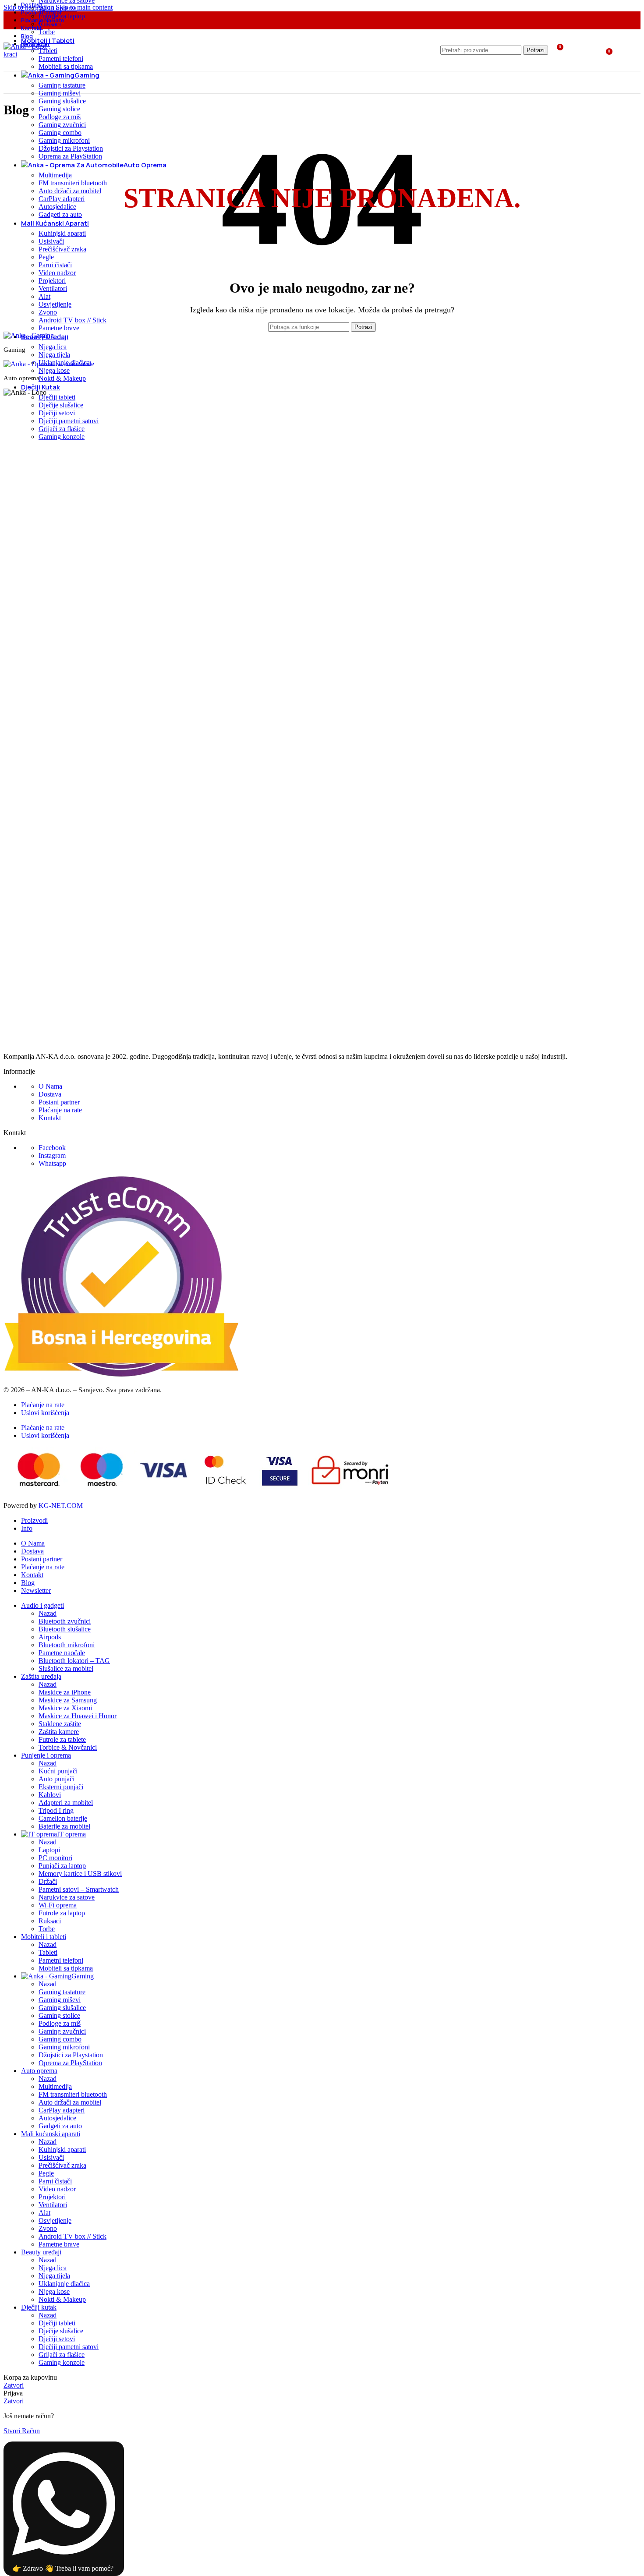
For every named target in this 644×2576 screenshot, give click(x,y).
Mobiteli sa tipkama (66, 66)
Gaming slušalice (62, 101)
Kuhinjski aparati (62, 233)
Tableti (48, 1952)
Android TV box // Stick (73, 320)
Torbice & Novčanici (68, 1747)
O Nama (50, 1086)
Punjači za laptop (62, 1866)
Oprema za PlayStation (70, 156)
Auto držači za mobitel (70, 191)
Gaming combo (60, 133)
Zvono (48, 312)
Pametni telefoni (61, 58)
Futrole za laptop (62, 16)
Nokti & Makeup (62, 378)
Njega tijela (54, 355)
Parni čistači (55, 265)
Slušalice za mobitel (66, 1668)
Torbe (47, 32)
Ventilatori (53, 288)
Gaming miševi (60, 93)
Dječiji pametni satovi (69, 421)
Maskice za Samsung (68, 1700)
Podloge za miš (60, 117)
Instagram (52, 1155)
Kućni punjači (58, 1771)
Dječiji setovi (57, 413)
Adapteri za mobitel (66, 1803)
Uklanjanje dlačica (64, 363)
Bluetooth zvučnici (65, 1621)
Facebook (52, 1148)
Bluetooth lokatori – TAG (74, 1661)
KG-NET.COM (61, 1506)
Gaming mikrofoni (64, 140)
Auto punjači (57, 1779)
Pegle (46, 257)
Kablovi (50, 1795)
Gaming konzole (62, 437)
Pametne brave (59, 328)
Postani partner (59, 1102)
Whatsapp (52, 1163)
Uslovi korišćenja (45, 1413)
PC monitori (55, 1858)
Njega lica (53, 347)
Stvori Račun (22, 2431)
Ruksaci (50, 24)
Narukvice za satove (67, 1897)
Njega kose (54, 370)
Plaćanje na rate (60, 1110)
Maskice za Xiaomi (65, 1708)
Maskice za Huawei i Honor (78, 1716)
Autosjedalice (57, 207)
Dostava (50, 1094)
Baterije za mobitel (64, 1826)
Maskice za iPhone (65, 1692)
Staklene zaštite (60, 1724)
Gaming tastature (62, 85)
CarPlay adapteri (62, 199)
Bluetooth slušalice (65, 1629)
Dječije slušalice (61, 405)
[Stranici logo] (30, 54)
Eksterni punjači (61, 1787)
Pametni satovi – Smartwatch (79, 1889)
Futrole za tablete (62, 1739)
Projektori (52, 281)
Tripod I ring (56, 1810)
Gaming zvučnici (62, 125)
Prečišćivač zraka (62, 249)
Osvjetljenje (55, 304)
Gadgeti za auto (60, 214)
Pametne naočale (62, 1653)
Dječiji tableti (57, 397)
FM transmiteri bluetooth (73, 183)
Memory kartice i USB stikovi (80, 1874)
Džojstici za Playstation (71, 148)
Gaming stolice (59, 109)
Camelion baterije (63, 1818)
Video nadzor (57, 273)
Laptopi (49, 1850)
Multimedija (55, 175)
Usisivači (51, 241)
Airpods (50, 1637)
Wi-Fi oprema (58, 8)
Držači (48, 1881)
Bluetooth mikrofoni (67, 1645)
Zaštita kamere (59, 1732)
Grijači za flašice (62, 429)
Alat (44, 296)
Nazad (48, 1613)
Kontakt (50, 1118)
